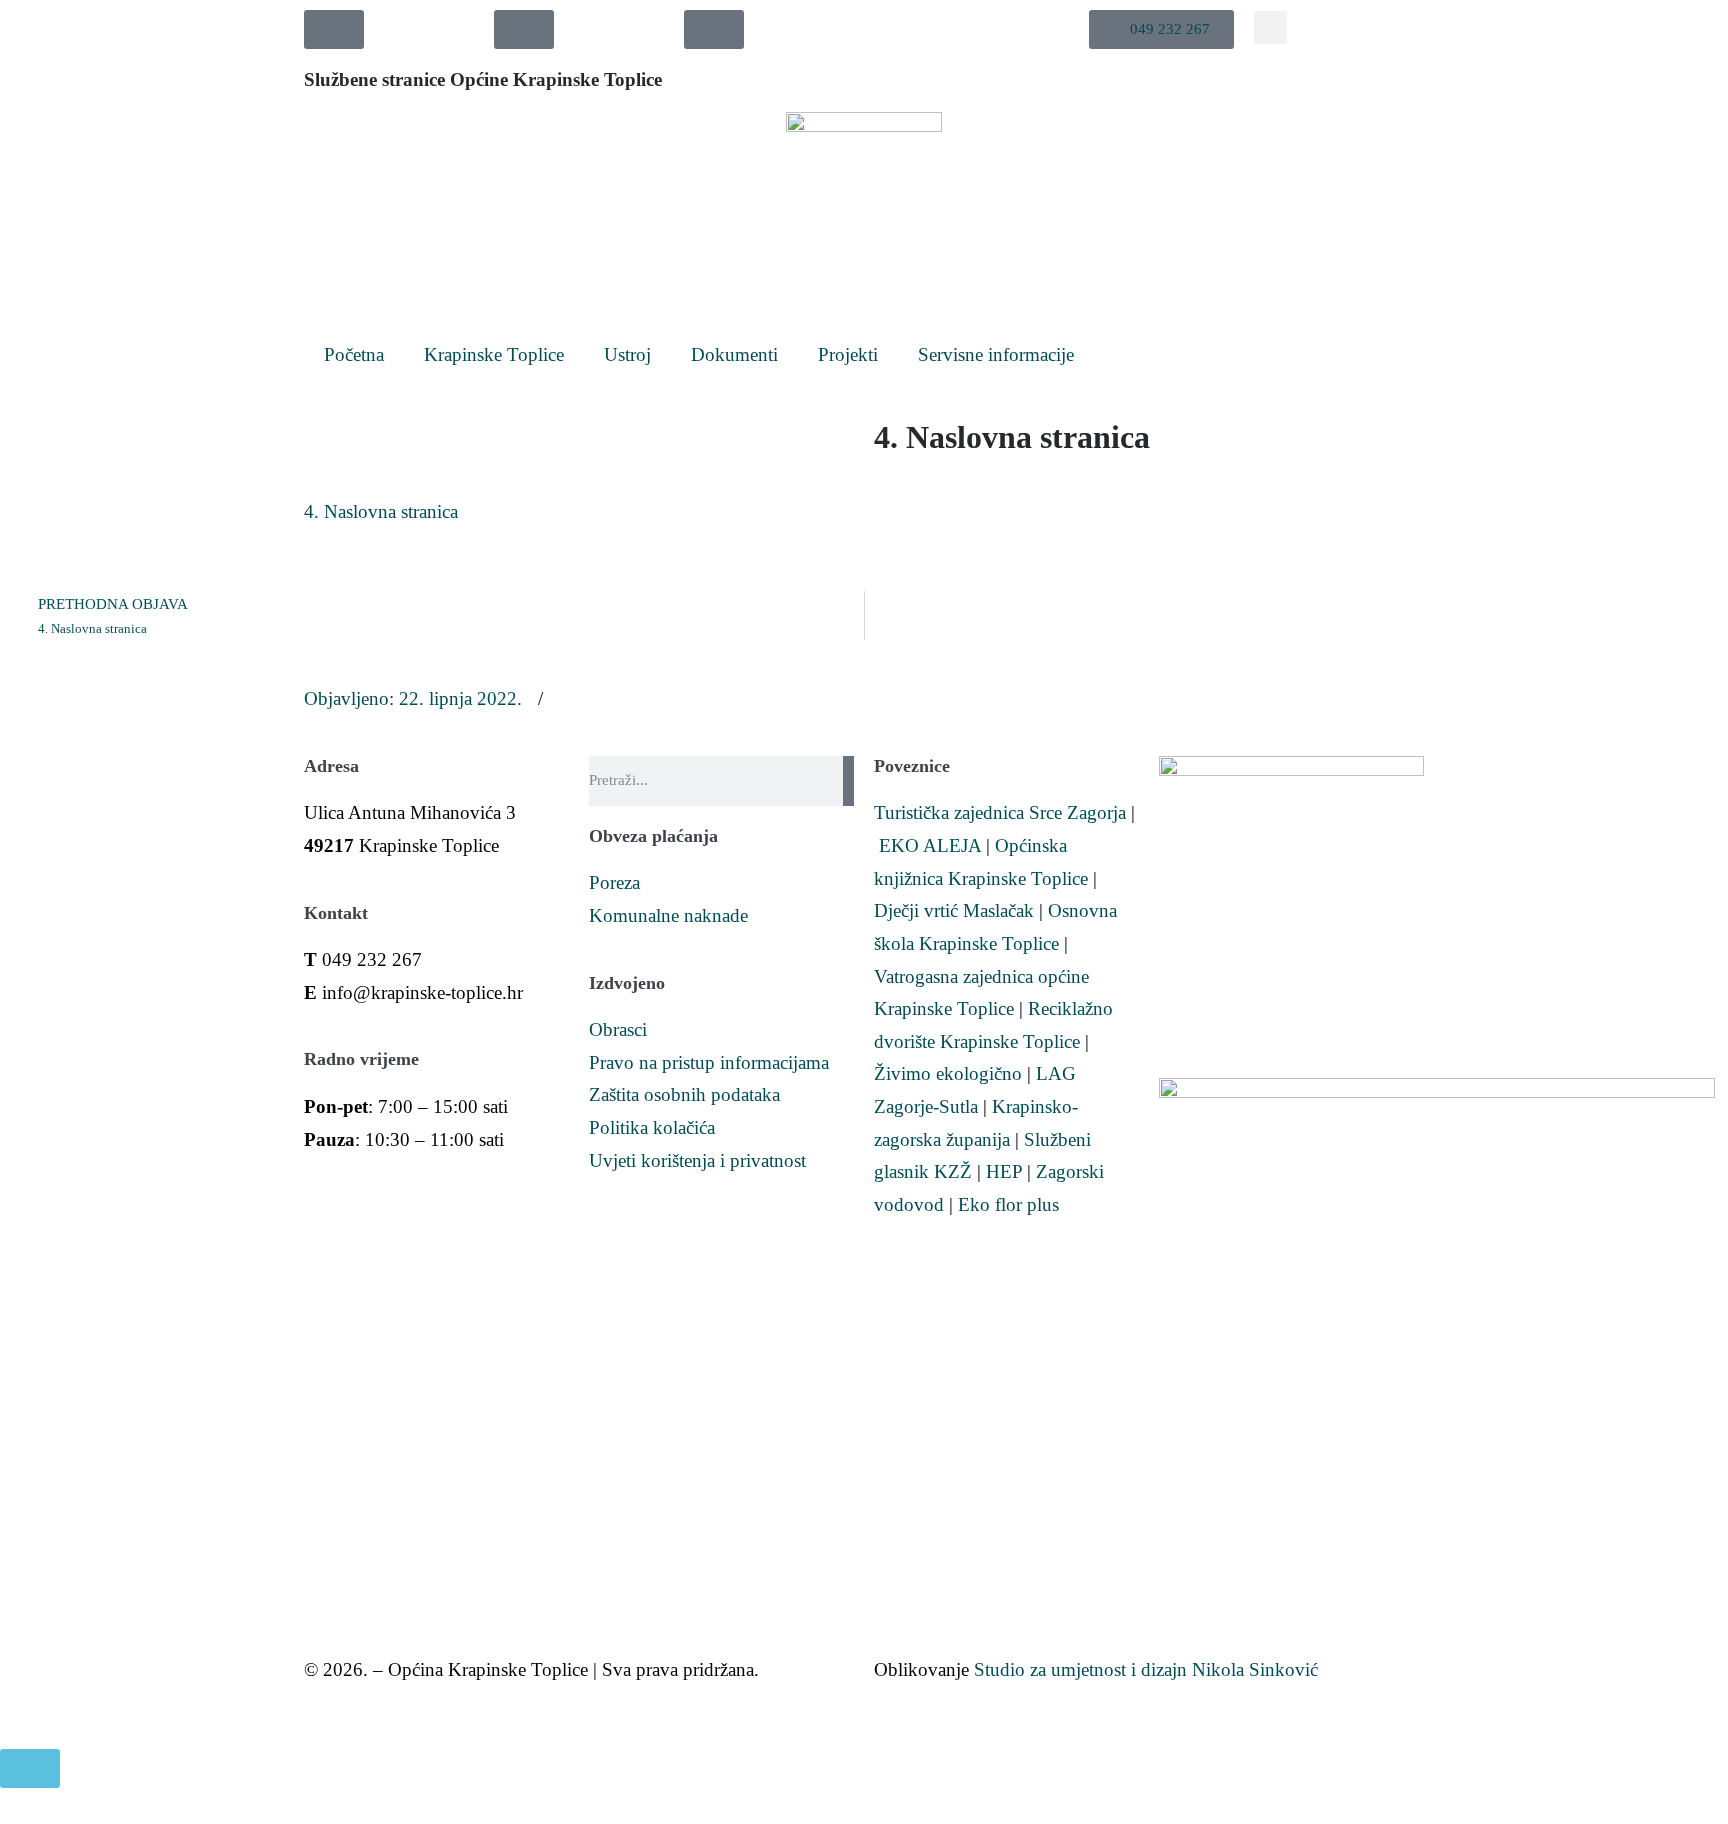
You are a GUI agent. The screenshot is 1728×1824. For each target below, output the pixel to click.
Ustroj (627, 354)
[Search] (848, 781)
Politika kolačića (652, 1127)
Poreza (614, 882)
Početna (354, 354)
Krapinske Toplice (494, 354)
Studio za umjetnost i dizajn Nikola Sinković (1146, 1669)
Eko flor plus (1008, 1204)
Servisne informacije (996, 354)
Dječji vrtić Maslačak (954, 910)
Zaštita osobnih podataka (684, 1094)
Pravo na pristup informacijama (709, 1062)
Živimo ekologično (948, 1073)
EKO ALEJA (930, 845)
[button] (1161, 29)
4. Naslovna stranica (381, 511)
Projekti (848, 354)
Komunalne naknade (668, 915)
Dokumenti (734, 354)
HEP (1004, 1171)
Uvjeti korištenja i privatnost (697, 1160)
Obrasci (618, 1029)
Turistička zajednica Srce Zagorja (1000, 812)
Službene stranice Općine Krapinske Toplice (483, 79)
